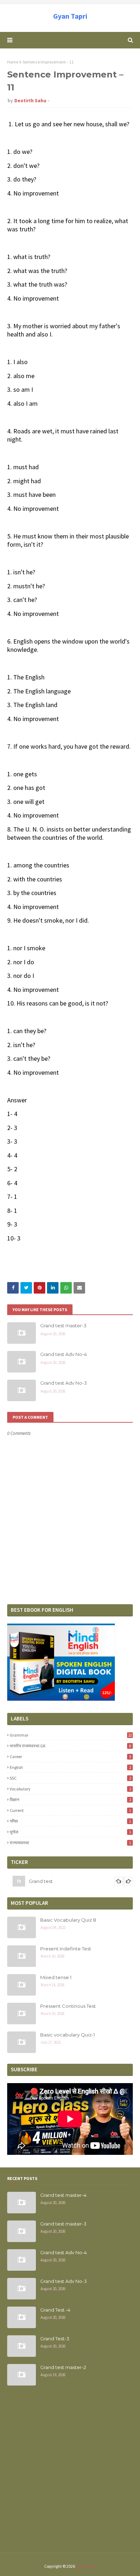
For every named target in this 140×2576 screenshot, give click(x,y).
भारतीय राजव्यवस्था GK (70, 1746)
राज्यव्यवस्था (70, 1843)
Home (13, 62)
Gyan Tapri (70, 16)
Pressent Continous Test (68, 2006)
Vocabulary (70, 1789)
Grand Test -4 (55, 2310)
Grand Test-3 (55, 2339)
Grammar (71, 1735)
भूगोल (70, 1832)
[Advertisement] (70, 2473)
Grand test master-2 (63, 2367)
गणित (70, 1821)
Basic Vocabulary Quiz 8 (68, 1920)
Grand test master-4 (63, 2195)
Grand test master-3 (63, 1325)
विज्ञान (70, 1800)
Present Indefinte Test (66, 1949)
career (70, 1756)
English (70, 1767)
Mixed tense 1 (56, 1977)
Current (70, 1810)
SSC (70, 1778)
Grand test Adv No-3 (64, 1383)
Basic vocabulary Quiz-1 (67, 2035)
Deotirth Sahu (30, 101)
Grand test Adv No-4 (64, 1354)
